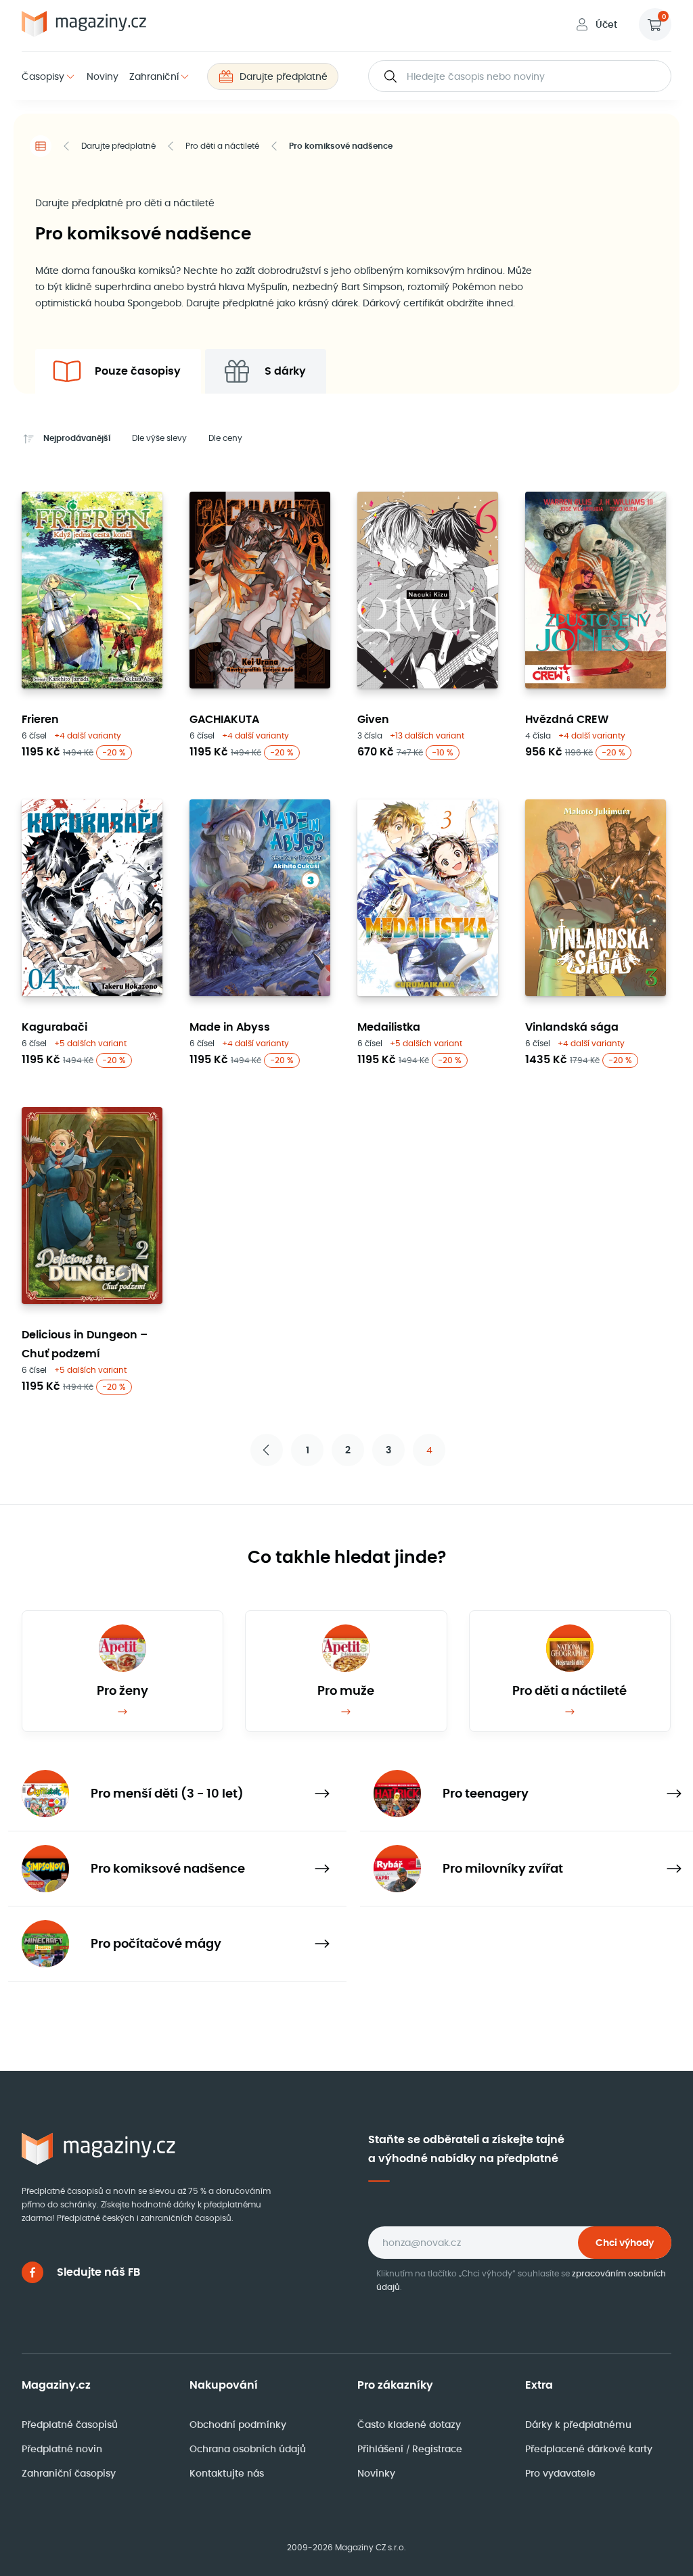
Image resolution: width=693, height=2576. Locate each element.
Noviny (103, 76)
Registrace (437, 2449)
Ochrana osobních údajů (248, 2449)
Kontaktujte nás (227, 2473)
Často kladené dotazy (409, 2425)
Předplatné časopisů (70, 2425)
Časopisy (43, 76)
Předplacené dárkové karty (589, 2449)
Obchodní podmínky (238, 2425)
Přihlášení (382, 2449)
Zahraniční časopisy (69, 2473)
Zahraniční (154, 76)
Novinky (376, 2473)
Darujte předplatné (284, 76)
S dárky (285, 371)
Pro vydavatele (560, 2473)
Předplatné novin (62, 2449)
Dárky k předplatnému (578, 2425)
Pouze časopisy (138, 371)
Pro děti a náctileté (222, 146)
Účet (606, 24)
